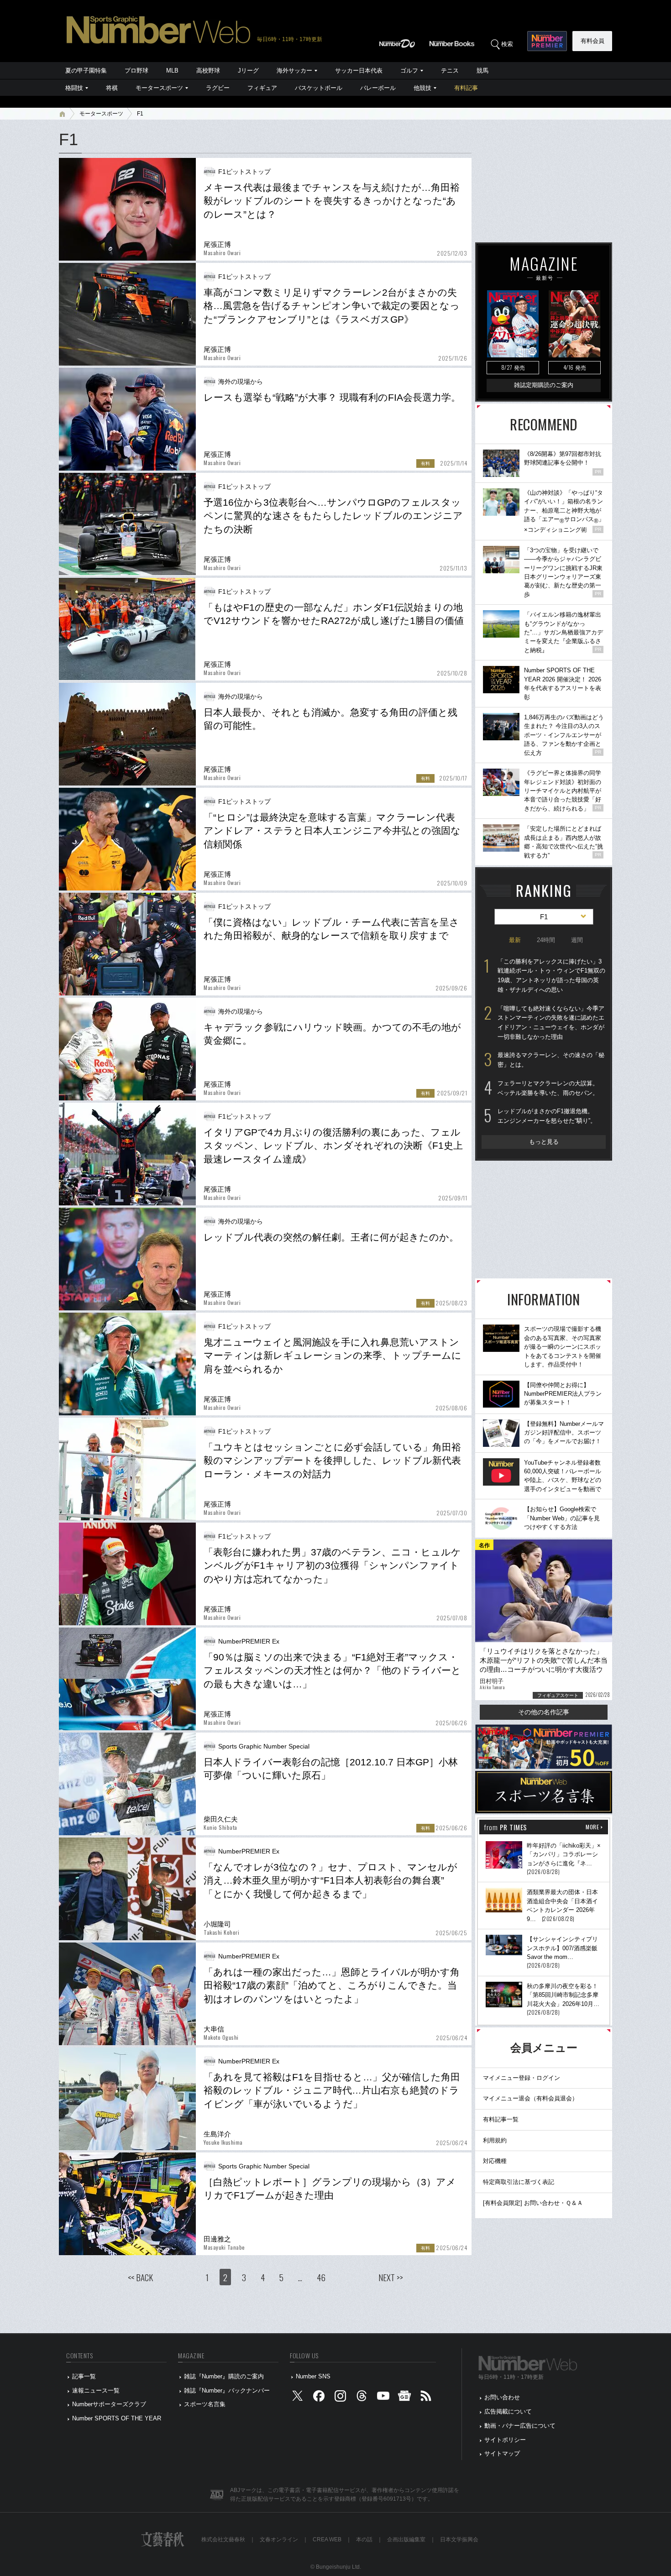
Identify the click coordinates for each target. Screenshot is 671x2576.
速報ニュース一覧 (96, 2390)
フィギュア (262, 88)
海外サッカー (294, 71)
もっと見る (544, 1142)
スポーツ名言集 (205, 2404)
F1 (140, 114)
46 (321, 2277)
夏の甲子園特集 (86, 71)
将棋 (112, 88)
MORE (592, 1827)
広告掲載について (508, 2411)
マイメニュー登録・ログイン (522, 2078)
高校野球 (208, 71)
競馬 (482, 71)
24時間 (546, 940)
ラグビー (218, 88)
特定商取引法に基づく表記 (519, 2182)
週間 (577, 940)
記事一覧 (84, 2376)
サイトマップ (502, 2453)
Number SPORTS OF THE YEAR (117, 2418)
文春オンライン (279, 2539)
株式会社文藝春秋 (223, 2539)
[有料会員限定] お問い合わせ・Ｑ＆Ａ (533, 2203)
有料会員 (592, 41)
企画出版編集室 (406, 2539)
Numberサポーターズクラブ (109, 2404)
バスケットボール (319, 88)
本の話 (364, 2539)
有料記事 (466, 88)
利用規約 (495, 2140)
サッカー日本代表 (359, 71)
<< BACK (140, 2277)
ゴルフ (409, 71)
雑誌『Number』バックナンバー (227, 2390)
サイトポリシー (505, 2440)
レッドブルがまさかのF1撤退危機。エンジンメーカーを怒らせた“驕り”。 (547, 1116)
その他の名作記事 (544, 1712)
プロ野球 (136, 71)
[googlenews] (404, 2398)
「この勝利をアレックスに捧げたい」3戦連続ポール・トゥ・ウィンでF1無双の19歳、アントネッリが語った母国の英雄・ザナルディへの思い (551, 976)
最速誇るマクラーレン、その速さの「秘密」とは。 (551, 1060)
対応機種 (495, 2161)
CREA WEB (327, 2539)
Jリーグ (248, 71)
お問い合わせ (502, 2397)
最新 (515, 940)
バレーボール (378, 88)
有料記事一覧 (501, 2119)
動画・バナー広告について (520, 2426)
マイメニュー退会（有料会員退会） (530, 2098)
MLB (172, 71)
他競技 (422, 88)
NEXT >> (391, 2277)
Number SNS (313, 2376)
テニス (450, 71)
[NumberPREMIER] (547, 41)
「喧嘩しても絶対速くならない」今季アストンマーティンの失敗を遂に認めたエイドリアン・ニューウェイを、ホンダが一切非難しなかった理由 (551, 1023)
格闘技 (74, 88)
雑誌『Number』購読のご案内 (224, 2376)
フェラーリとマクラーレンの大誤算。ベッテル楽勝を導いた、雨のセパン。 (548, 1088)
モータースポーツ (159, 88)
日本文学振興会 (459, 2539)
